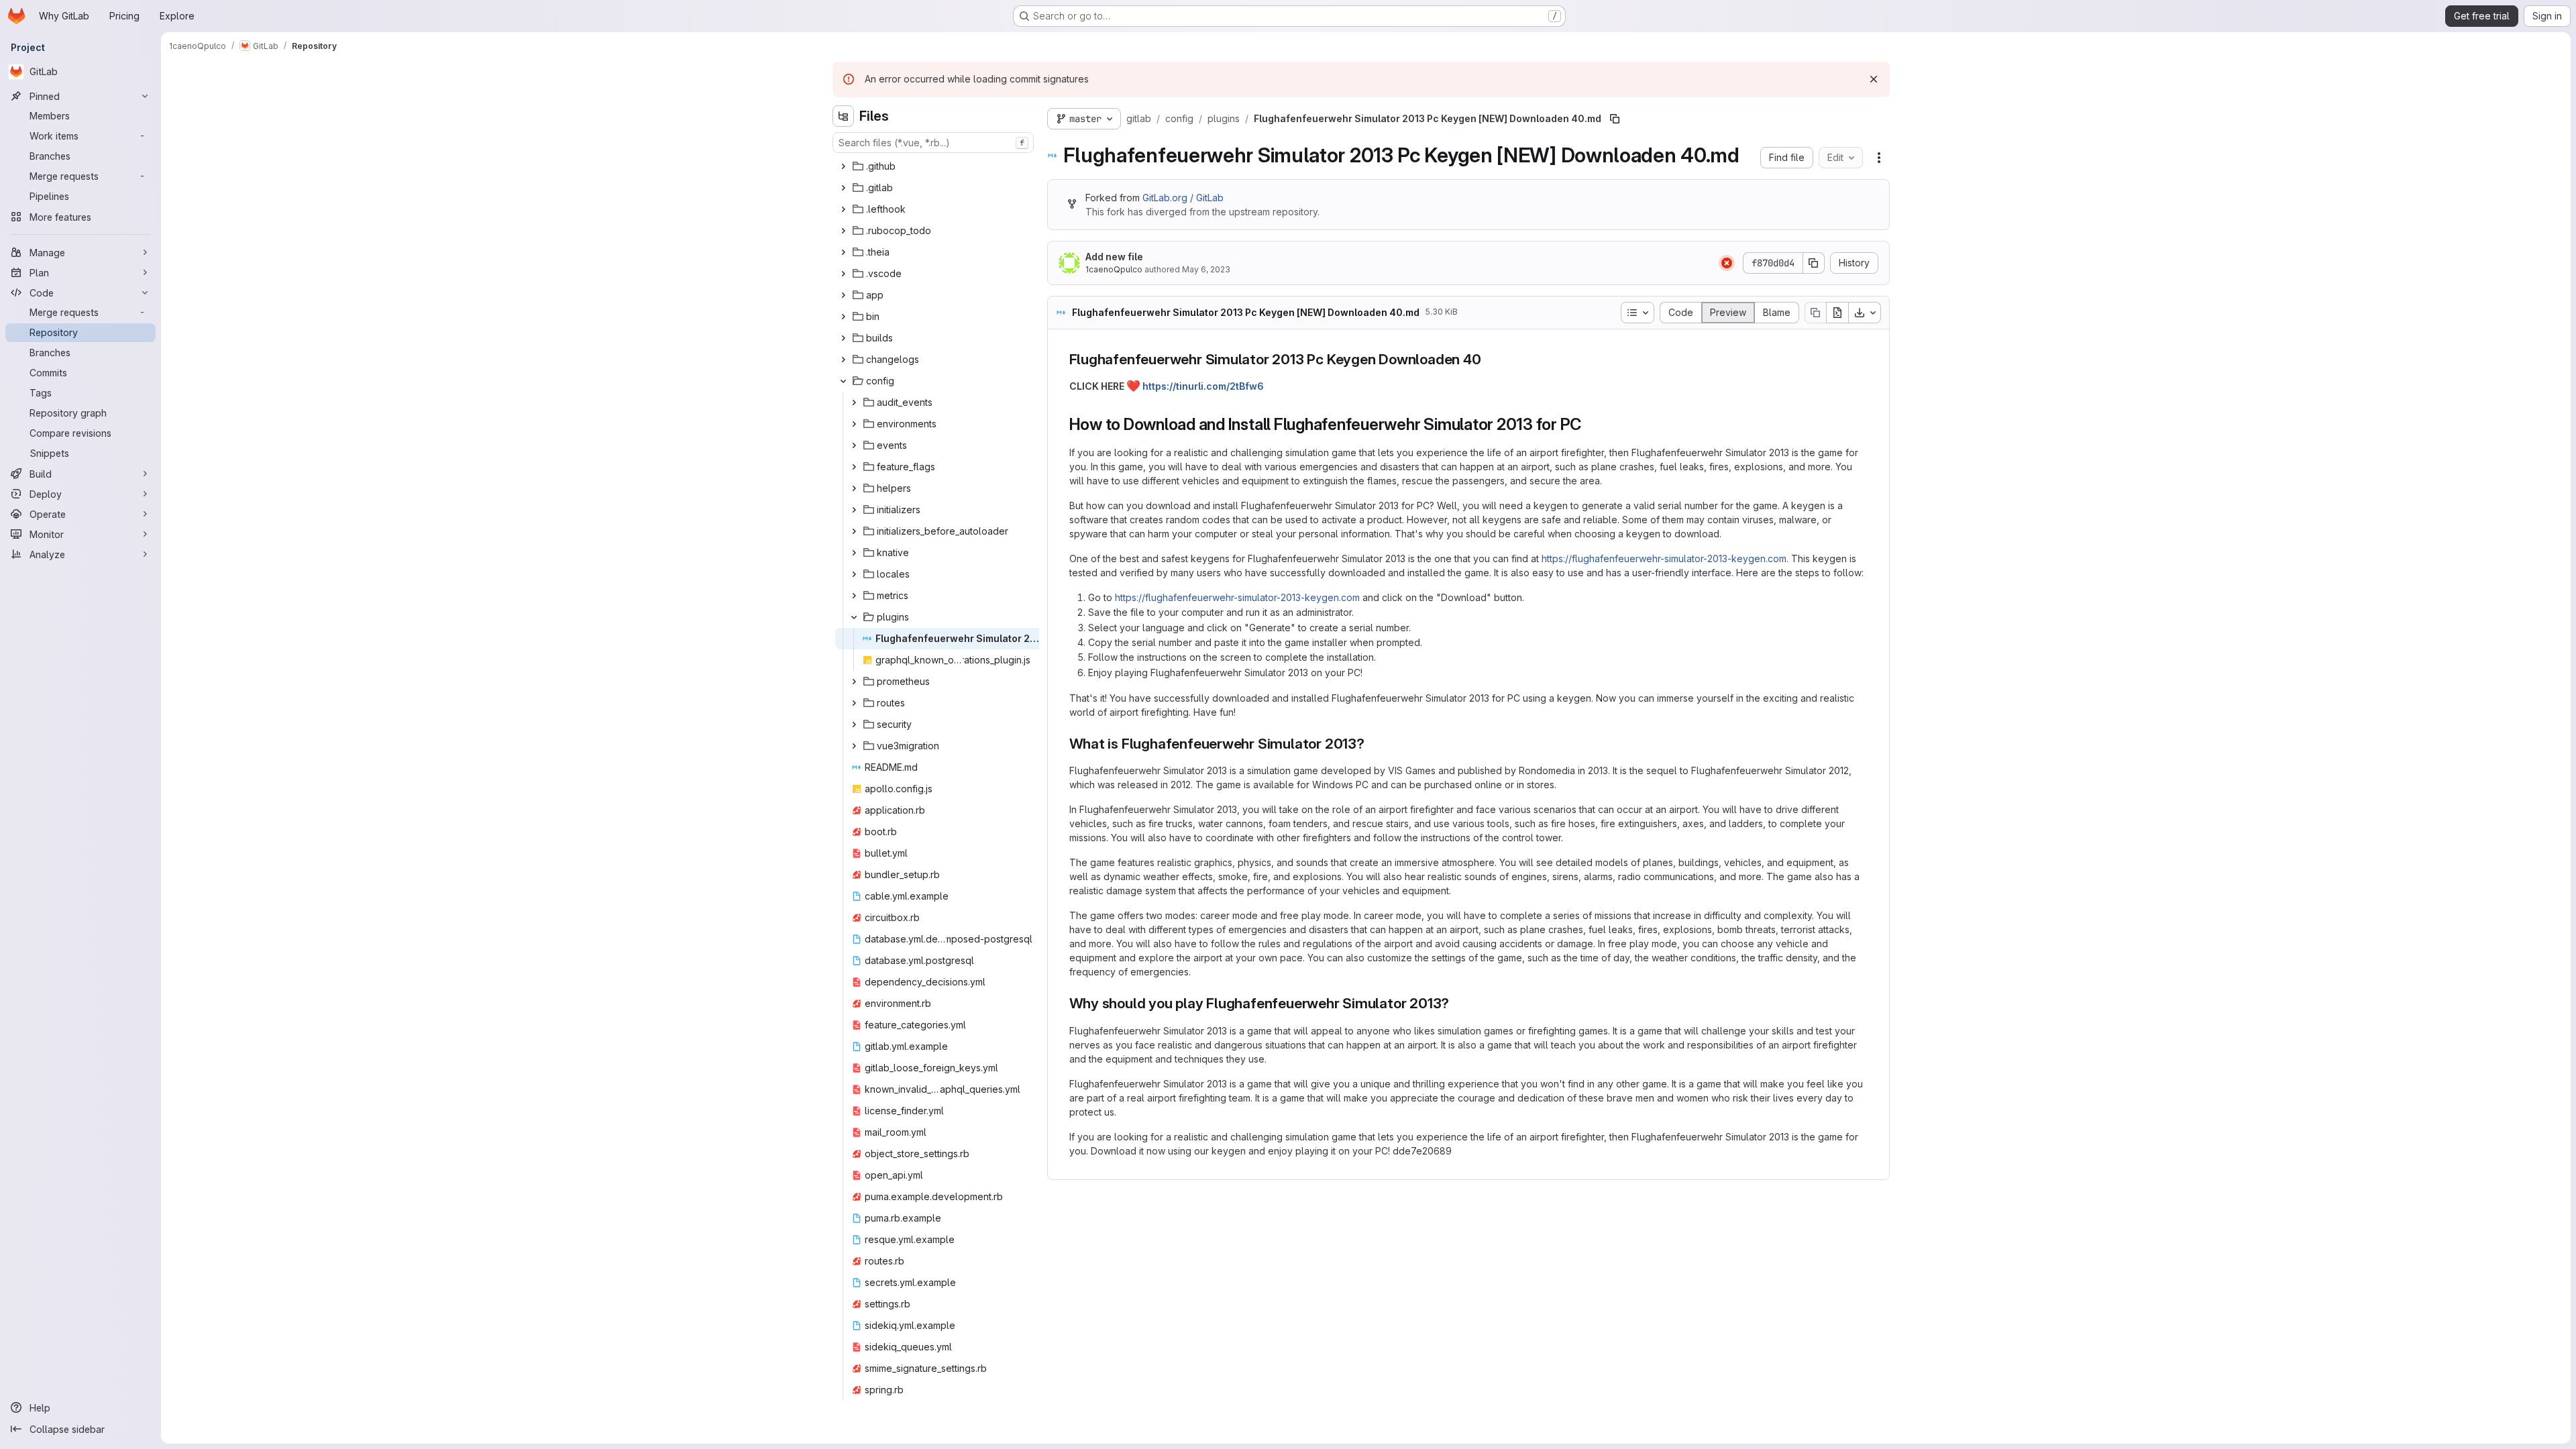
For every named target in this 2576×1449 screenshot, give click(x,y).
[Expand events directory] (854, 445)
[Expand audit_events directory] (854, 402)
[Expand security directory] (854, 724)
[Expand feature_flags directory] (854, 467)
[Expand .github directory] (843, 166)
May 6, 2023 (1206, 269)
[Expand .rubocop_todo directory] (843, 231)
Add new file (1114, 257)
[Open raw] (1837, 313)
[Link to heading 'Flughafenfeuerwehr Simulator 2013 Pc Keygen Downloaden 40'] (1489, 359)
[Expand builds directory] (843, 338)
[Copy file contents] (1815, 313)
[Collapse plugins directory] (854, 617)
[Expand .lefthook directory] (843, 209)
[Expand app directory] (843, 295)
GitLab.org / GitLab (1183, 198)
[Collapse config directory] (843, 381)
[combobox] (933, 143)
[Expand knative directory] (854, 553)
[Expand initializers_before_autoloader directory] (854, 531)
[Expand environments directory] (854, 424)
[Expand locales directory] (854, 574)
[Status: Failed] (1727, 263)
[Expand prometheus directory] (854, 682)
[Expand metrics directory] (854, 596)
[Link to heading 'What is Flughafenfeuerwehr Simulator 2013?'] (1372, 744)
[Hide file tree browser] (843, 116)
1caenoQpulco (1114, 269)
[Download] (1865, 313)
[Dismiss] (1874, 79)
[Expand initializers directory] (854, 510)
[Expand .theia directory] (843, 252)
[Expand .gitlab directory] (843, 188)
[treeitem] (934, 166)
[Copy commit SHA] (1814, 263)
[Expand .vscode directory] (843, 274)
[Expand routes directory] (854, 703)
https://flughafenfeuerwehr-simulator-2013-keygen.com (1664, 558)
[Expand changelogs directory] (843, 360)
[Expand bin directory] (843, 317)
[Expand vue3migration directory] (854, 746)
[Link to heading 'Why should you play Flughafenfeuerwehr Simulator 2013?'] (1457, 1003)
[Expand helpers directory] (854, 488)
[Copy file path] (1615, 119)
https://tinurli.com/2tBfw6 (1203, 386)
